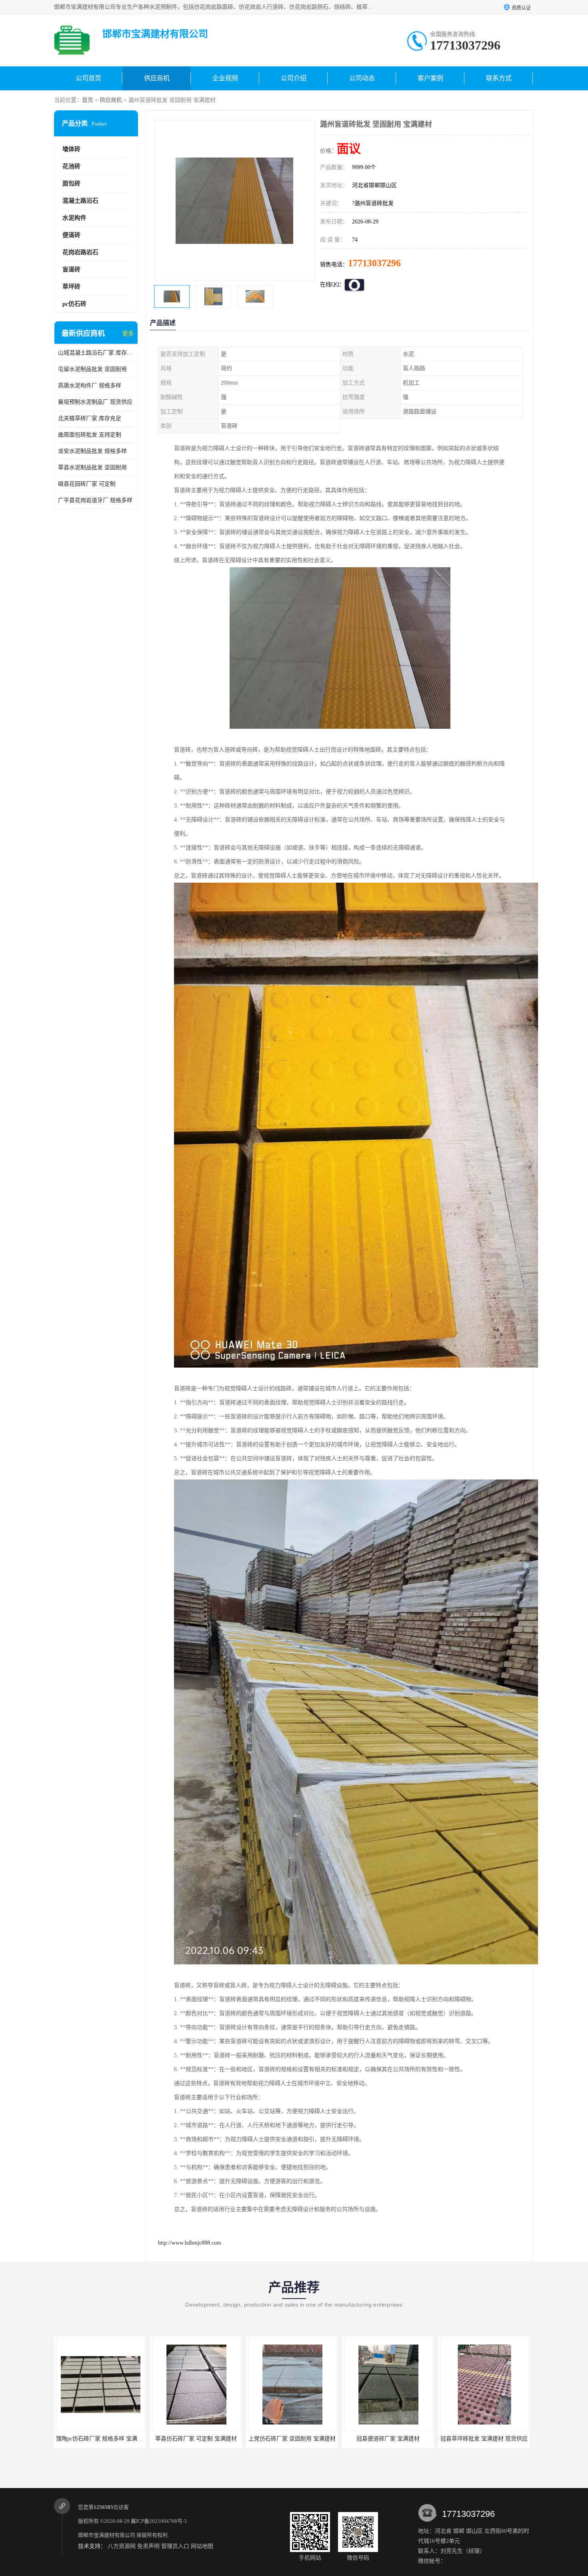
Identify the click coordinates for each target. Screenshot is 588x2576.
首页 (88, 100)
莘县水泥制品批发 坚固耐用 (92, 468)
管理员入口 (175, 2546)
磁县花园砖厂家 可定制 (87, 484)
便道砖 (71, 235)
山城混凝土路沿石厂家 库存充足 (96, 353)
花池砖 (71, 166)
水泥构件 (74, 218)
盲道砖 (71, 269)
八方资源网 (122, 2546)
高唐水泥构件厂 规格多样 (90, 386)
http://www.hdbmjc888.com (190, 2243)
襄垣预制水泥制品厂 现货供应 (95, 402)
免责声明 (148, 2546)
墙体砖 (71, 149)
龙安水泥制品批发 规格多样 (92, 451)
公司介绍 (294, 78)
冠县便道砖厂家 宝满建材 (196, 2439)
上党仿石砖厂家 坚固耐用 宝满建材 (100, 2439)
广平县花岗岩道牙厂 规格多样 (95, 500)
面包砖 (71, 183)
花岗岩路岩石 (80, 252)
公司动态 (362, 78)
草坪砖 (71, 287)
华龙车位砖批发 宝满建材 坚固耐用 (484, 2439)
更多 (128, 334)
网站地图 (202, 2546)
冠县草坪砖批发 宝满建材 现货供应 (292, 2439)
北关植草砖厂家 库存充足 (90, 418)
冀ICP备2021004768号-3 (159, 2521)
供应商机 (157, 78)
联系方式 (499, 78)
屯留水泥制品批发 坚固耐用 (92, 369)
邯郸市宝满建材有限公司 (107, 2535)
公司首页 (88, 78)
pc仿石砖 (74, 304)
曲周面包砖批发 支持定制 (90, 435)
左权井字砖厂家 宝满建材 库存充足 (388, 2439)
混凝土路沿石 (80, 201)
